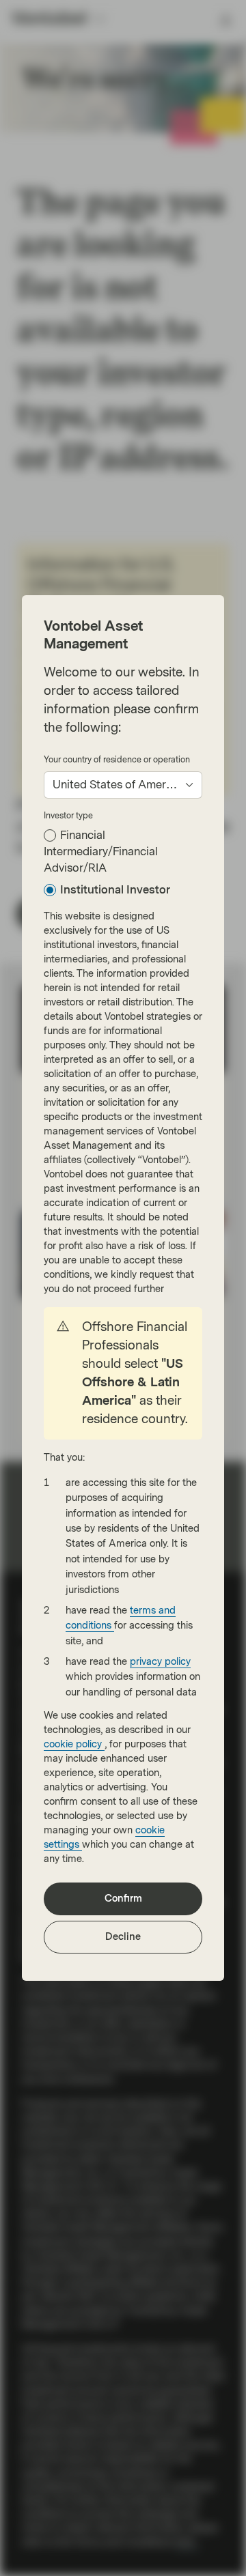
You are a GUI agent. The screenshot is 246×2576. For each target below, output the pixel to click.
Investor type (68, 816)
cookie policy (74, 1744)
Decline (123, 1937)
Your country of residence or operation (117, 760)
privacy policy (160, 1662)
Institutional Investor (115, 890)
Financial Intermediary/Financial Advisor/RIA (101, 851)
